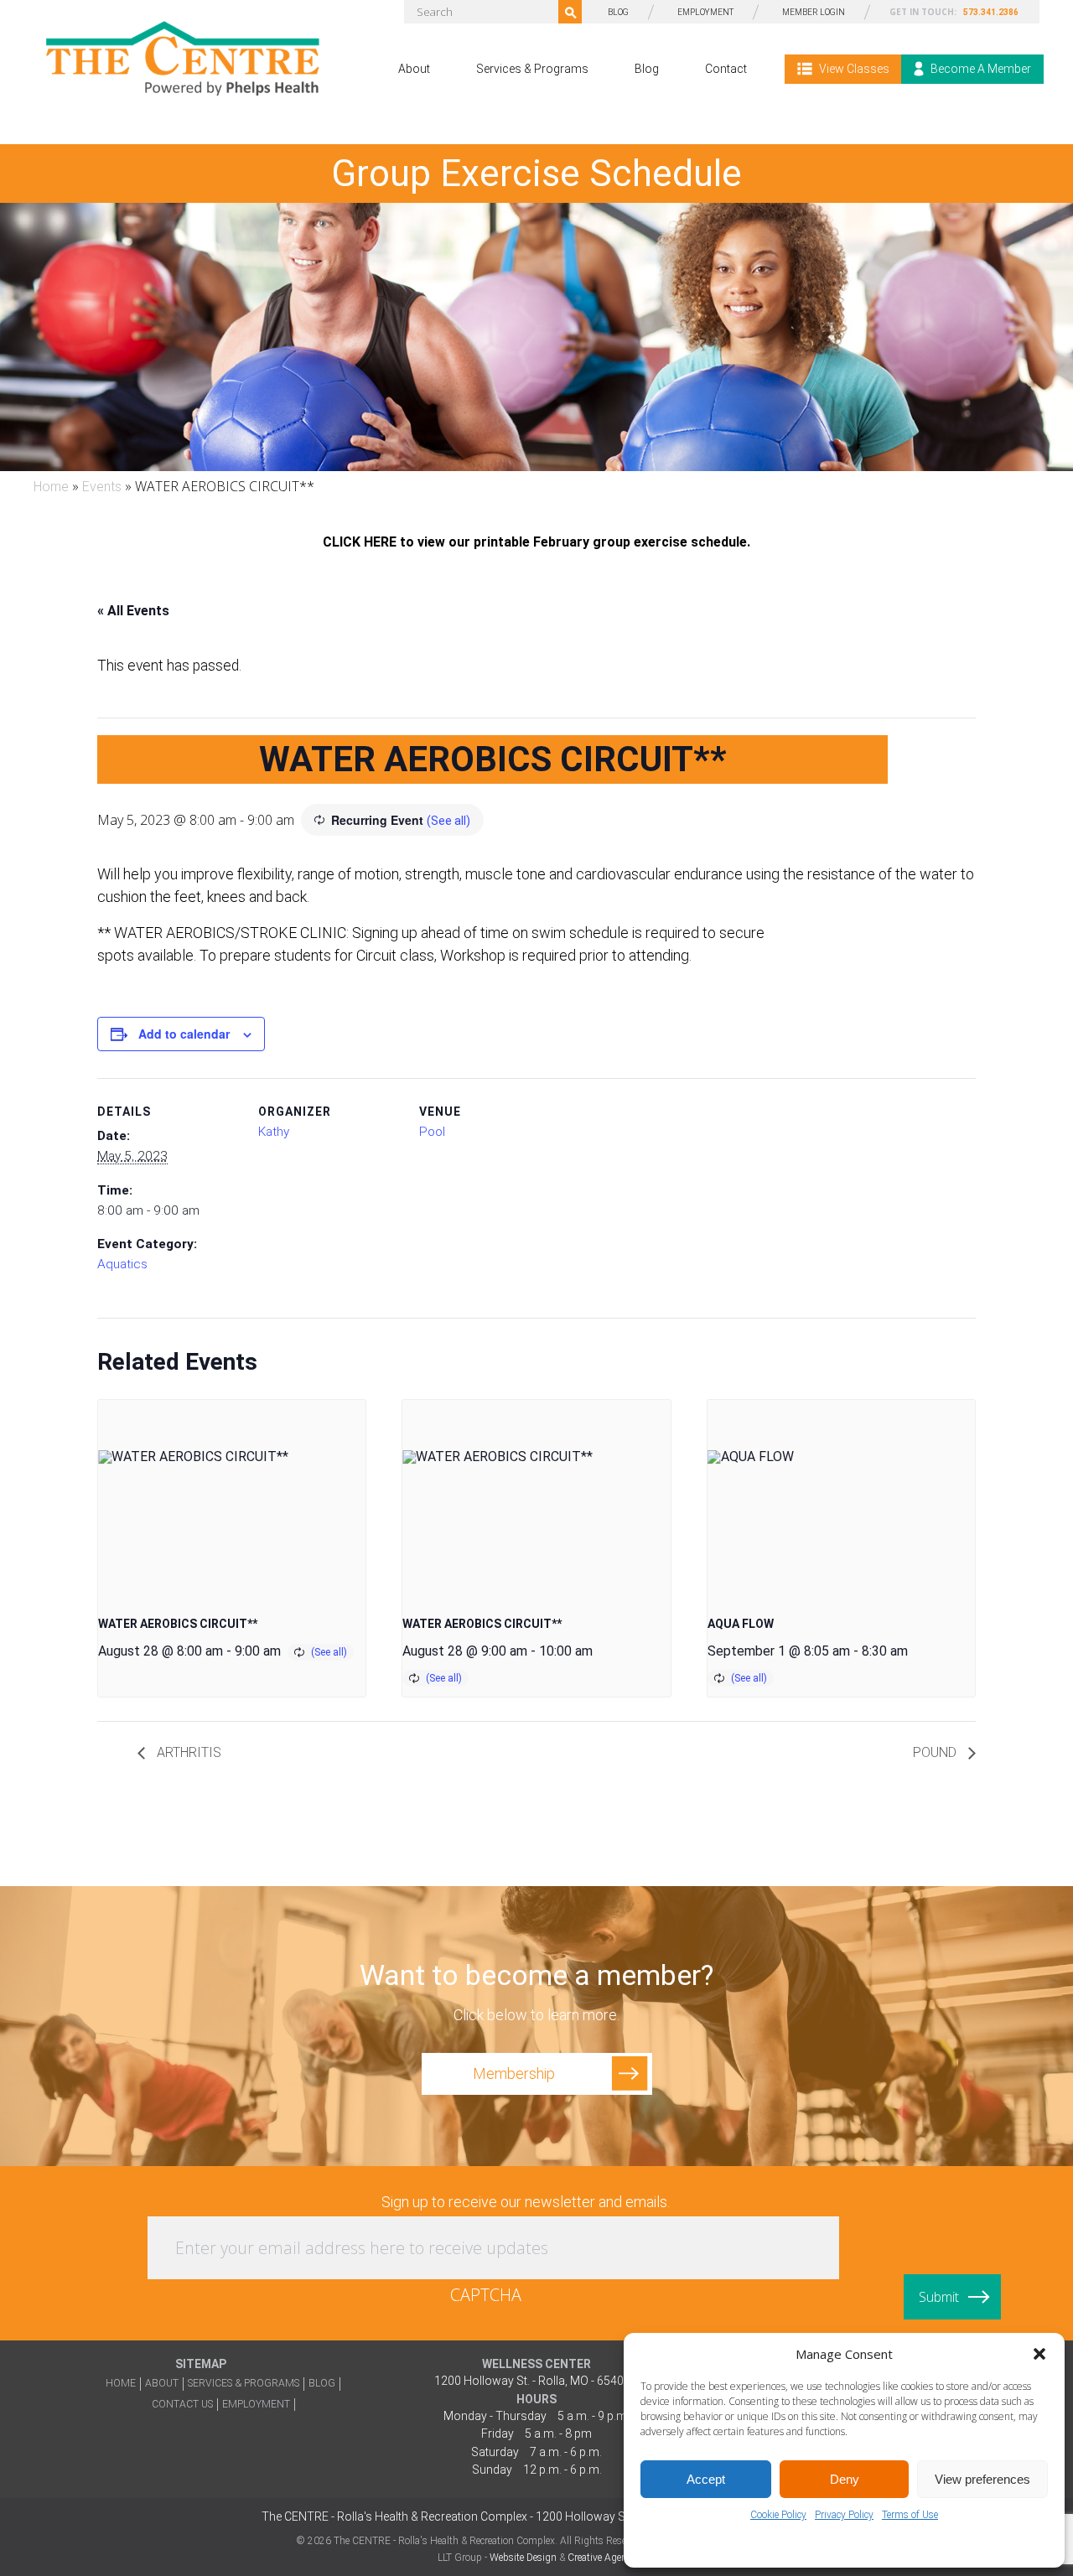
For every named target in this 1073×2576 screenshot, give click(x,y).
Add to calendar (184, 1034)
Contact (726, 69)
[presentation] (232, 1501)
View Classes (853, 69)
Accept (706, 2479)
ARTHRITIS (187, 1752)
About (414, 69)
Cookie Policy (778, 2515)
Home (51, 487)
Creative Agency (602, 2558)
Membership (514, 2073)
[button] (1039, 2354)
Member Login (814, 12)
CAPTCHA (486, 2295)
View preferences (982, 2479)
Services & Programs (532, 69)
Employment (705, 12)
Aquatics (122, 1264)
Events (102, 487)
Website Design (523, 2558)
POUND (936, 1752)
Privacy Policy (844, 2515)
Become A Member (980, 69)
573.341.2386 (991, 12)
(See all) (448, 821)
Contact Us (182, 2404)
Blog (647, 69)
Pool (432, 1132)
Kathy (274, 1132)
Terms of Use (910, 2515)
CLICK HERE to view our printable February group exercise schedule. (536, 542)
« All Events (133, 611)
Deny (845, 2479)
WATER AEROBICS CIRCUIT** (178, 1624)
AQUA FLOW (741, 1624)
